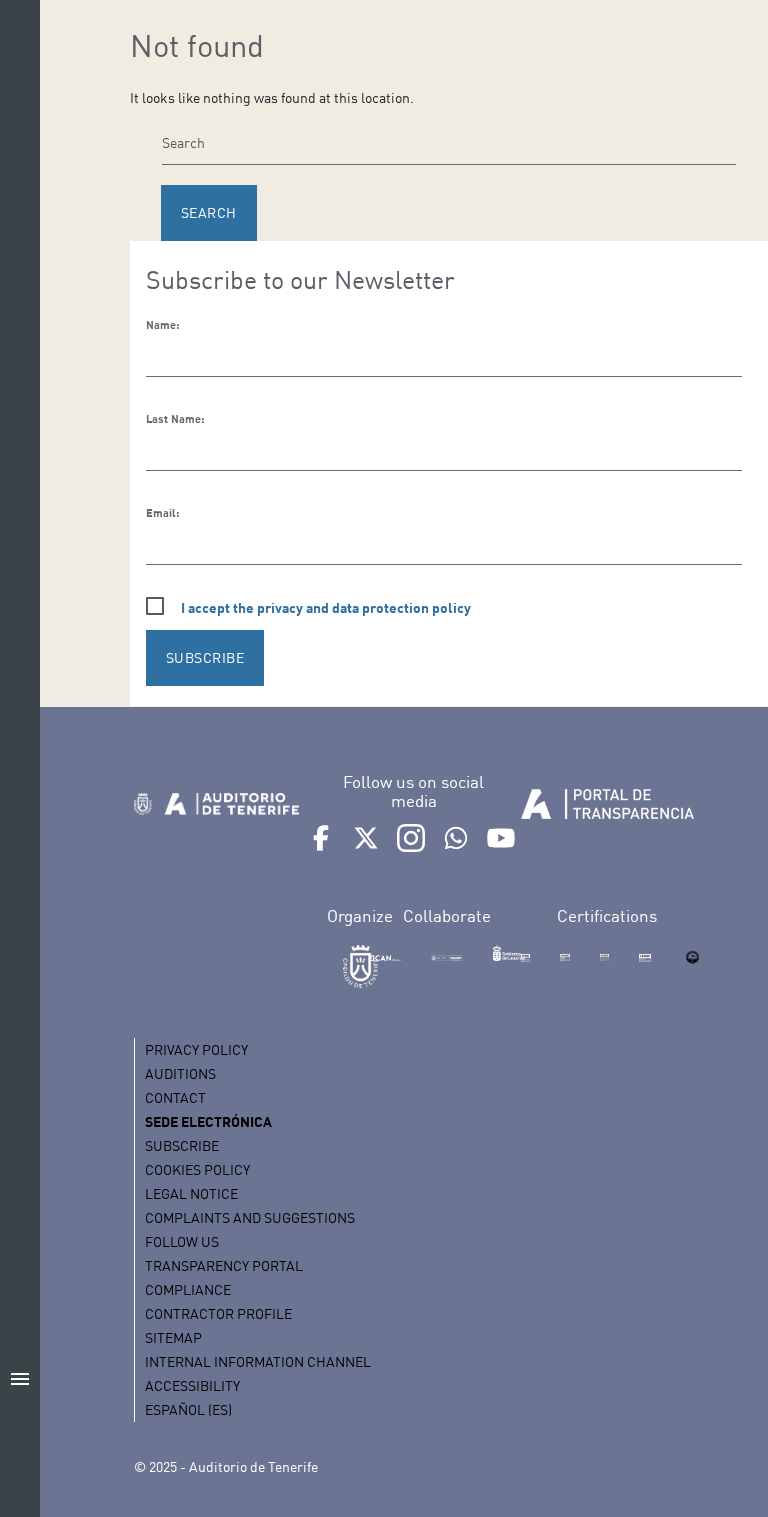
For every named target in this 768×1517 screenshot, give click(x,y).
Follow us (182, 1241)
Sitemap (173, 1337)
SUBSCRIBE (205, 657)
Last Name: (175, 419)
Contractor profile (218, 1313)
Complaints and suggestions (250, 1217)
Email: (162, 513)
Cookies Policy (197, 1169)
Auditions (180, 1073)
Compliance (188, 1289)
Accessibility (192, 1385)
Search (209, 212)
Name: (162, 325)
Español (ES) (188, 1409)
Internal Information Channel (258, 1361)
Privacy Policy (196, 1049)
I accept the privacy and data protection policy (326, 607)
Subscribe (182, 1145)
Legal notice (191, 1193)
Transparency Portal (224, 1265)
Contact (175, 1097)
